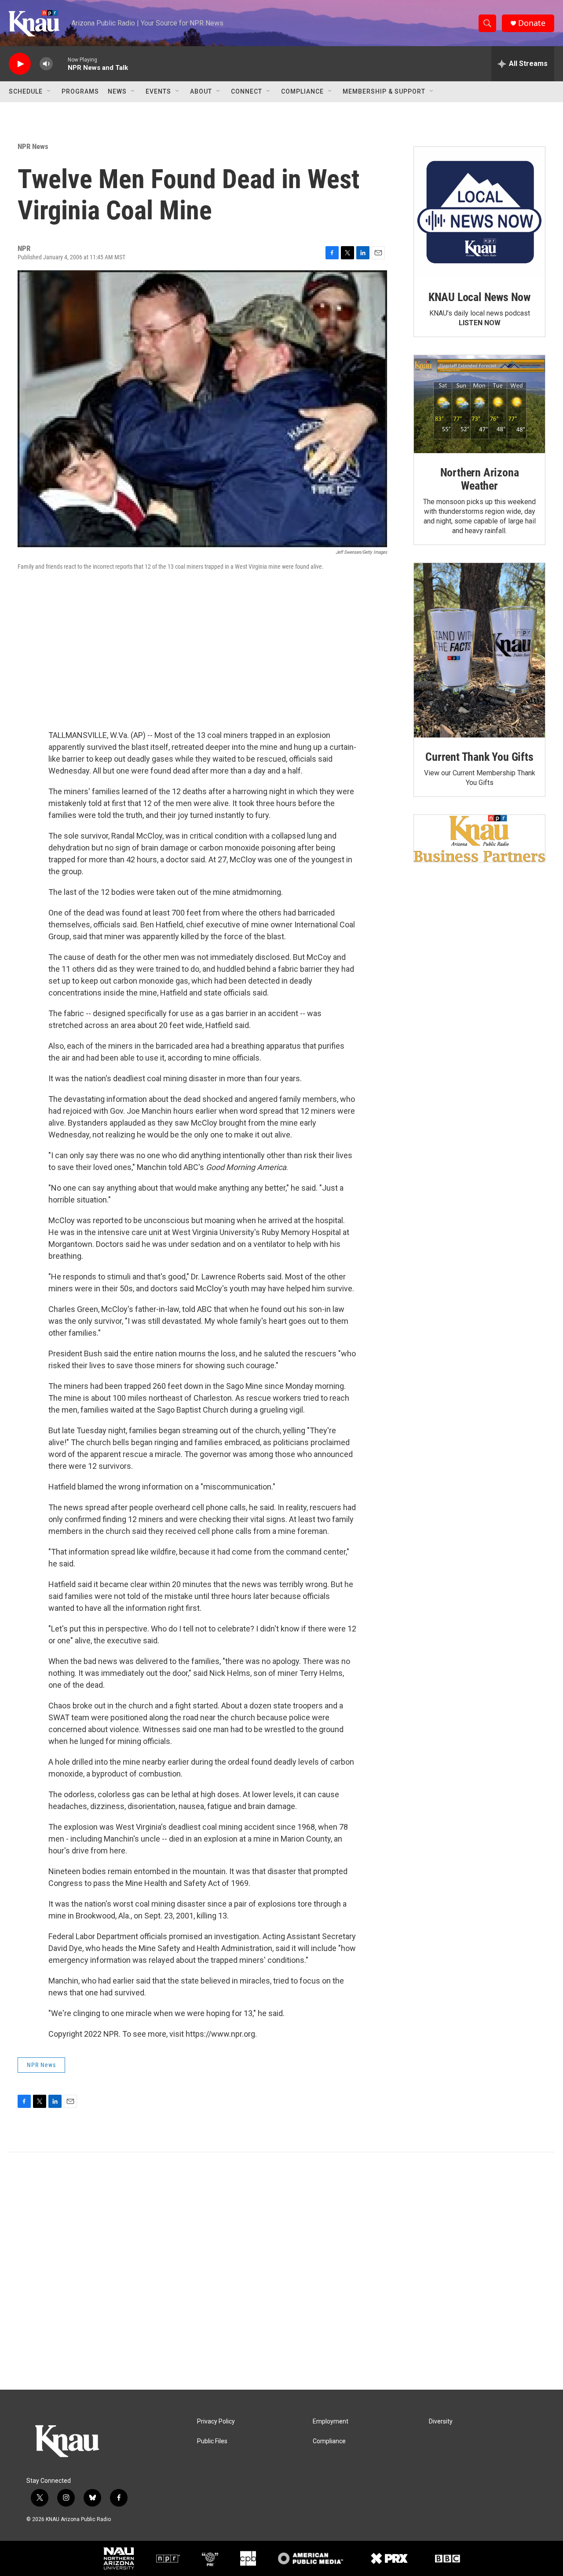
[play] (20, 64)
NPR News (33, 146)
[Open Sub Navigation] (49, 91)
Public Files (212, 2441)
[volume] (46, 64)
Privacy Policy (216, 2422)
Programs (80, 91)
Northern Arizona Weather (480, 479)
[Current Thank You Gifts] (479, 650)
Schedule (26, 91)
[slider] (60, 64)
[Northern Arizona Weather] (479, 404)
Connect (247, 91)
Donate (532, 23)
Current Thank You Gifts (479, 757)
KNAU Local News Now (479, 297)
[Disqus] (281, 2271)
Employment (331, 2422)
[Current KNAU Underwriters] (479, 838)
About (201, 91)
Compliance (302, 91)
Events (158, 91)
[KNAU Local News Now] (479, 212)
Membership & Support (384, 91)
